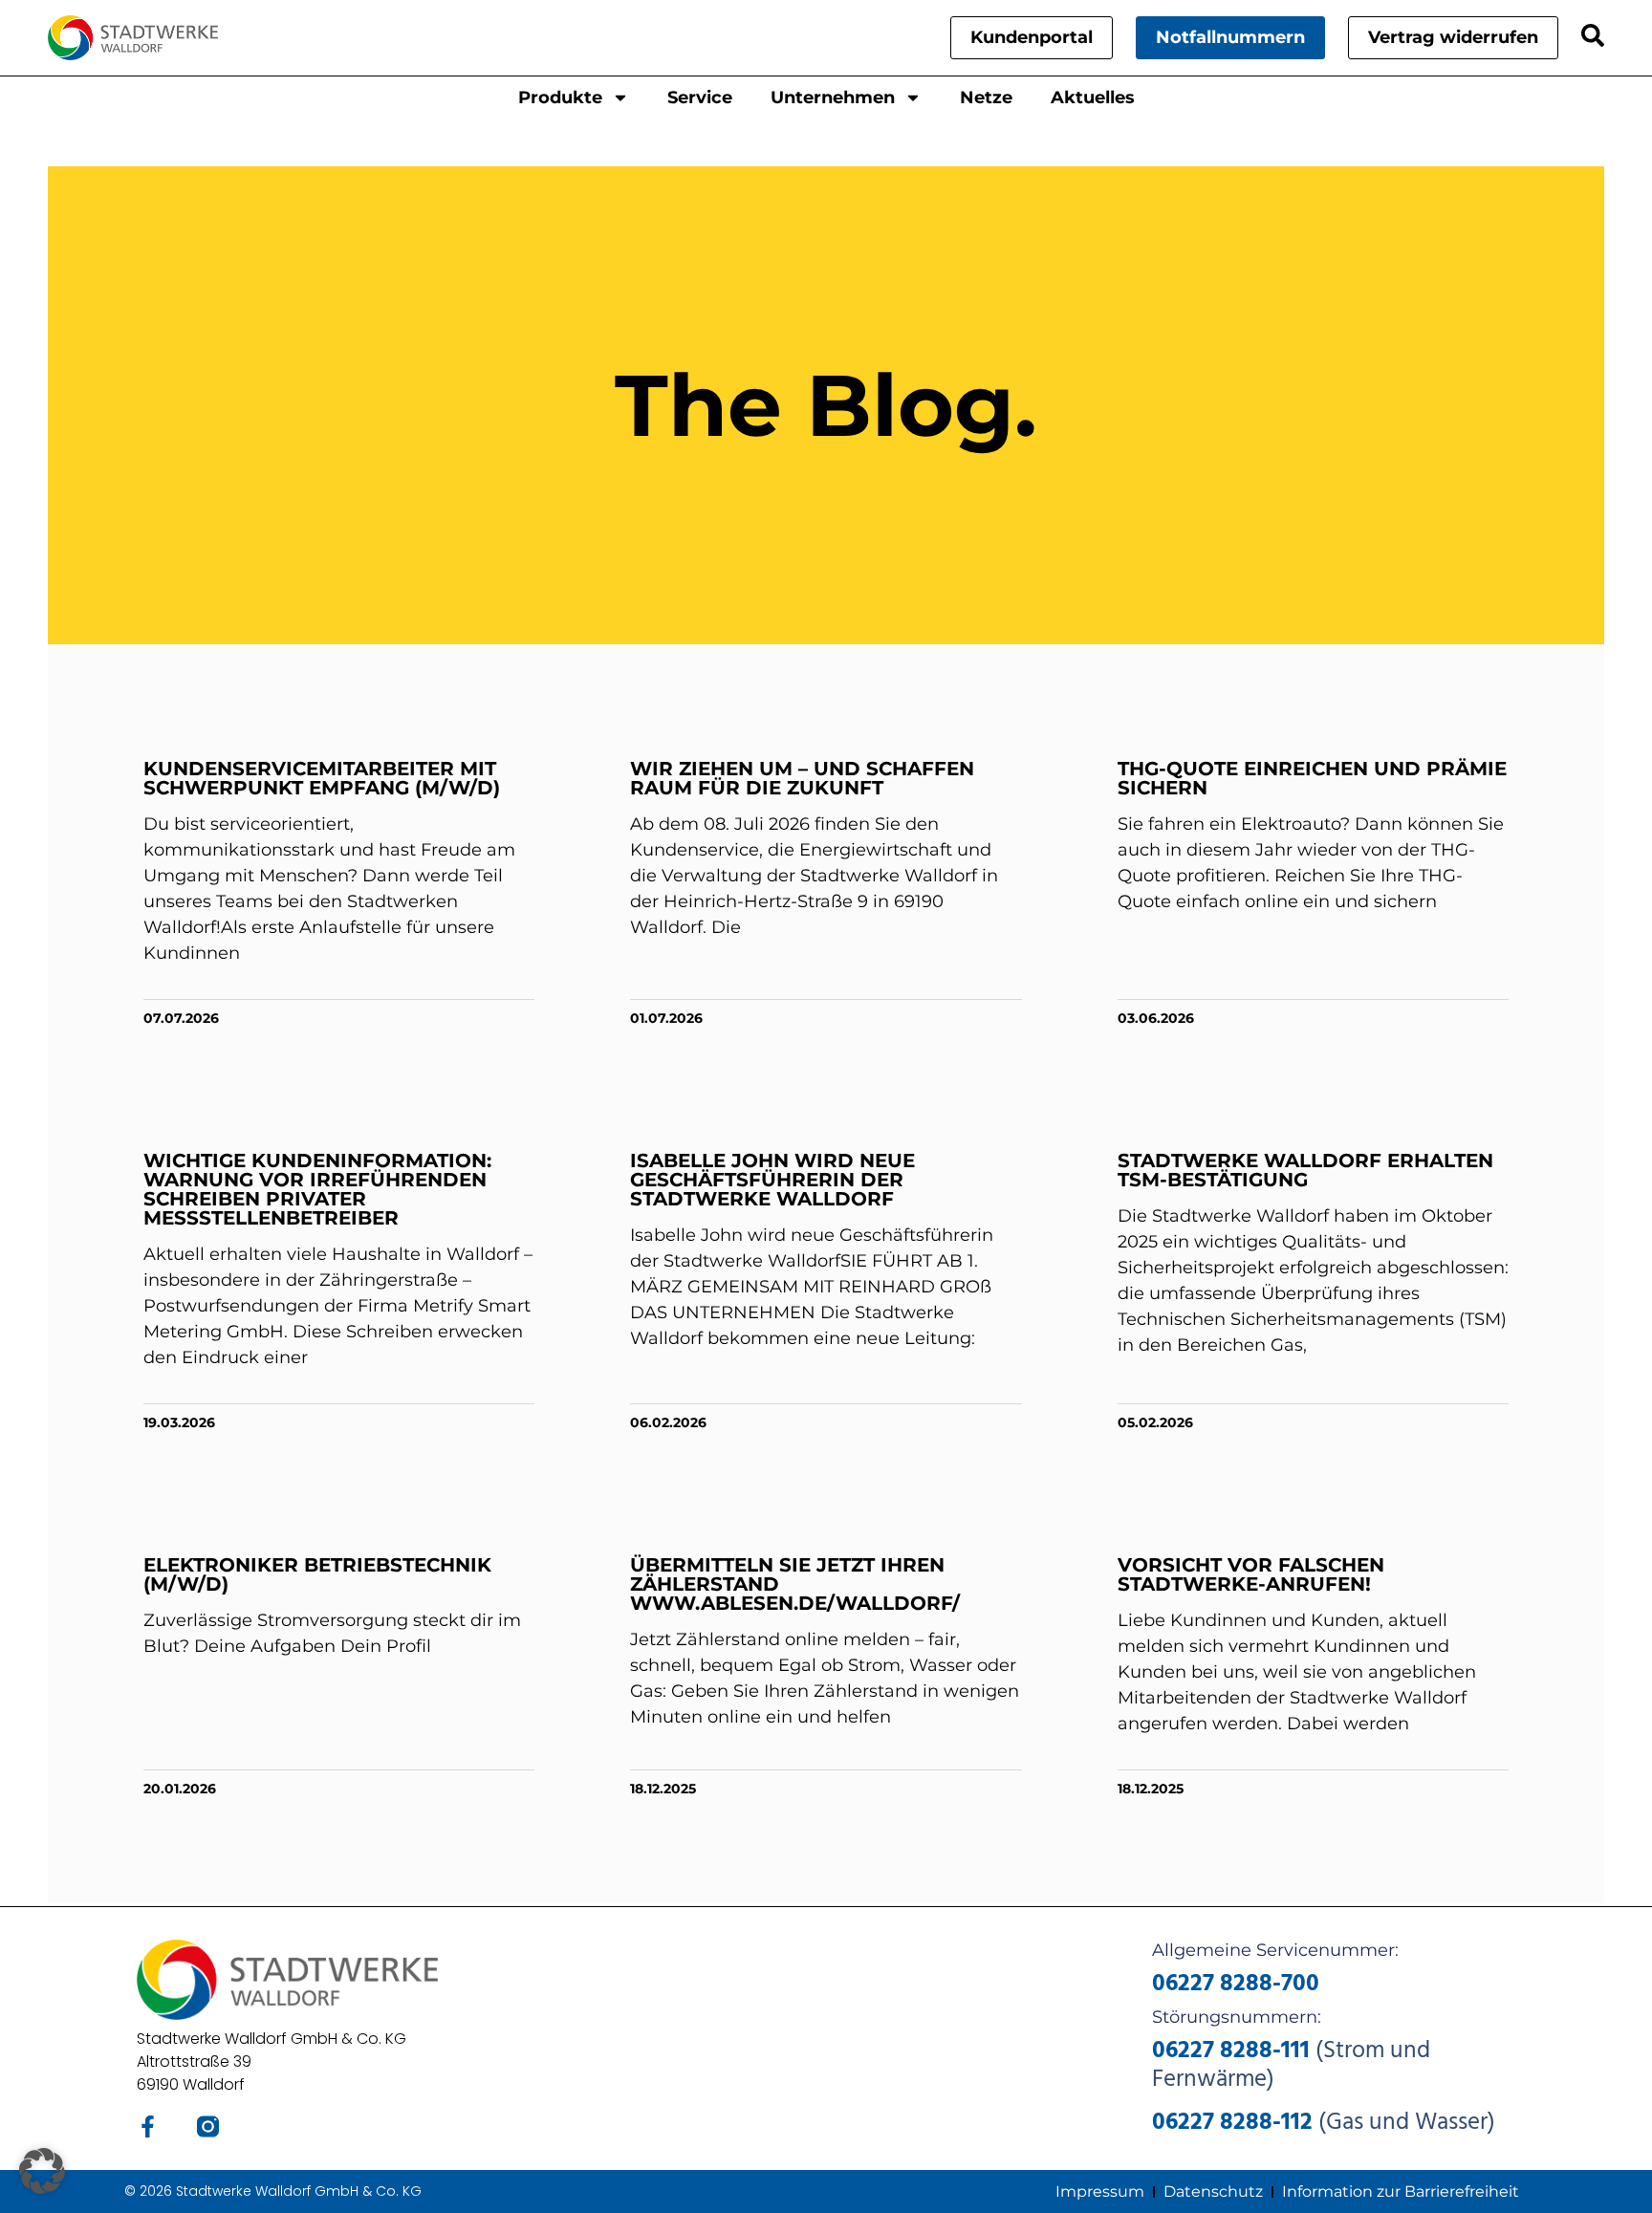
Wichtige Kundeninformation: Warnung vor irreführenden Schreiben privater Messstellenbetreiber (317, 1189)
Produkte (560, 98)
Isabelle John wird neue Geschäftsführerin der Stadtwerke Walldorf (772, 1180)
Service (700, 98)
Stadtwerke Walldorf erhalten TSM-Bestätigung (1305, 1170)
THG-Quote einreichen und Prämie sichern (1312, 778)
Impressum (1100, 2191)
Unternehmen (833, 98)
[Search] (1593, 35)
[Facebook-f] (148, 2126)
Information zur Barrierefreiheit (1401, 2191)
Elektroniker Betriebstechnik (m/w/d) (317, 1574)
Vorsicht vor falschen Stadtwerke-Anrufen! (1251, 1574)
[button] (42, 2171)
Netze (986, 98)
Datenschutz (1213, 2191)
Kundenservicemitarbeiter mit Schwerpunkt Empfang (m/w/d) (322, 778)
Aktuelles (1093, 98)
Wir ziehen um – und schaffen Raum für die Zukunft (802, 778)
